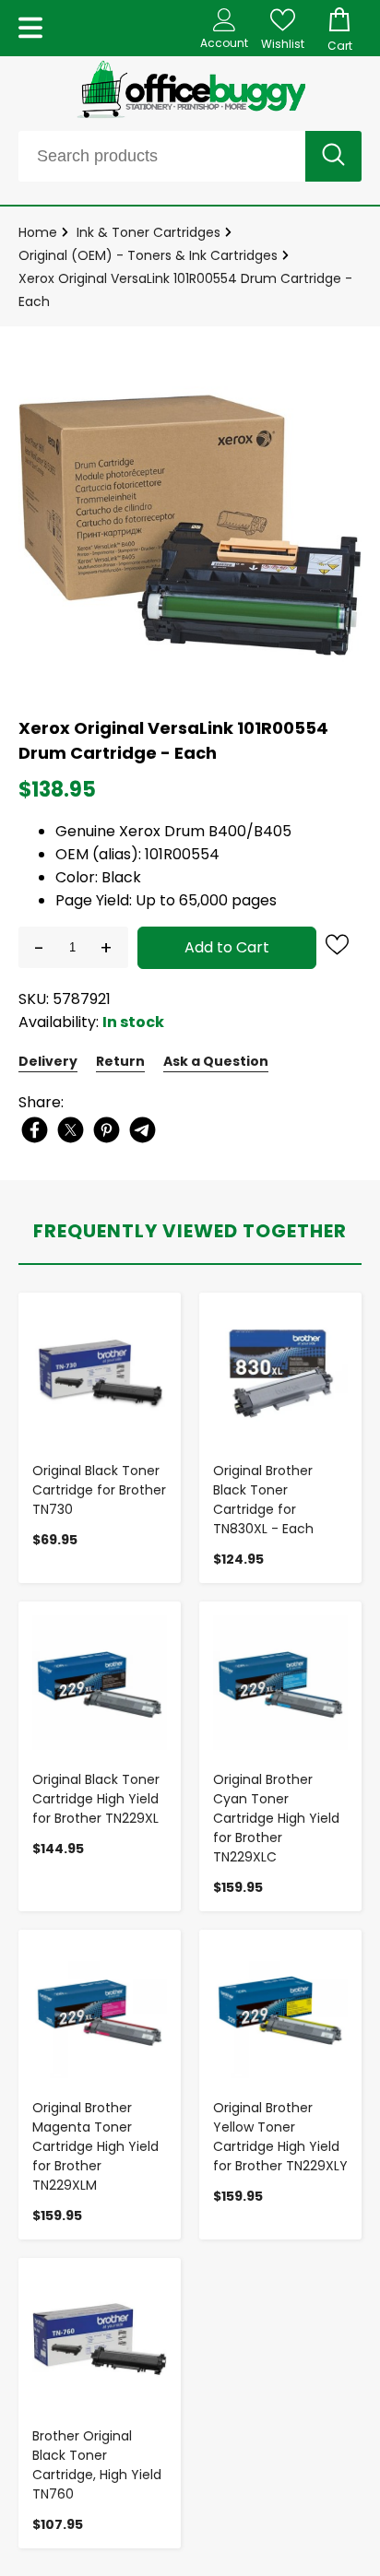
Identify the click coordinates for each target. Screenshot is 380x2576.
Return (120, 1061)
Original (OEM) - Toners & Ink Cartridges (148, 255)
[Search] (333, 156)
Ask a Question (216, 1061)
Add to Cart (227, 947)
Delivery (48, 1061)
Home (38, 232)
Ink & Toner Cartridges (148, 232)
